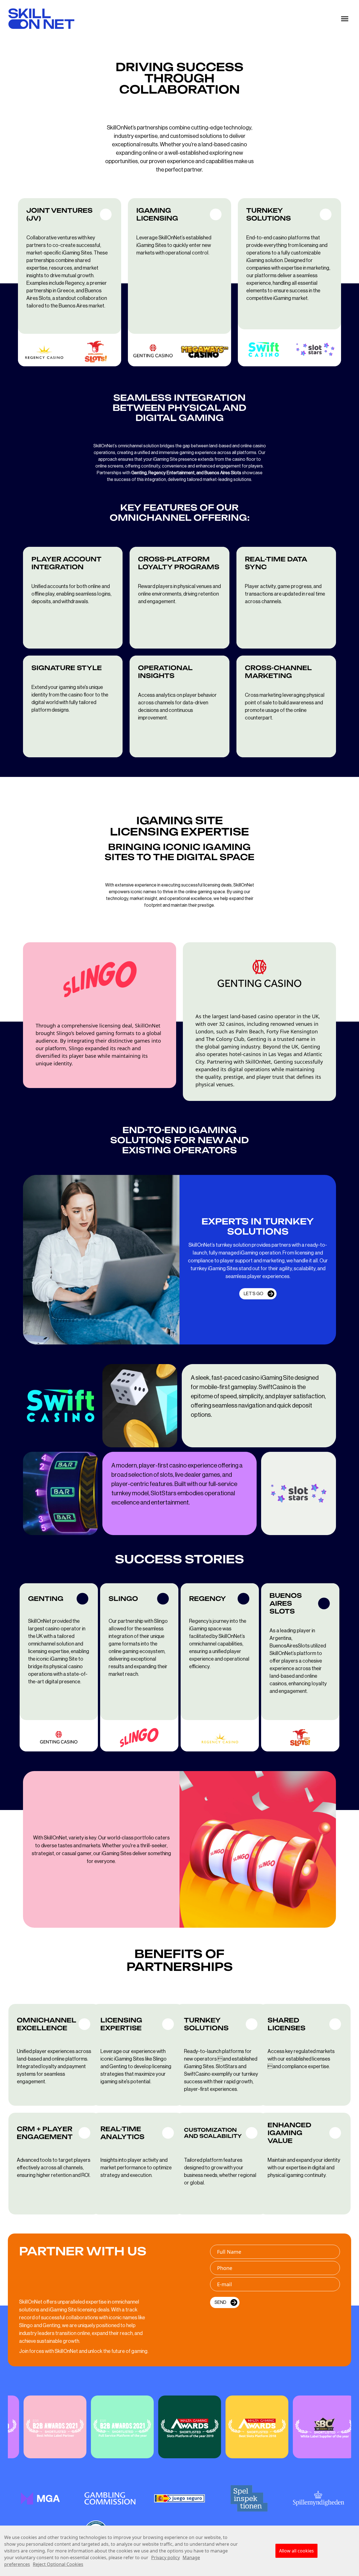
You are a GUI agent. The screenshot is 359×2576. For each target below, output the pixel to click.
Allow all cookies (296, 2551)
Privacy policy (165, 2558)
